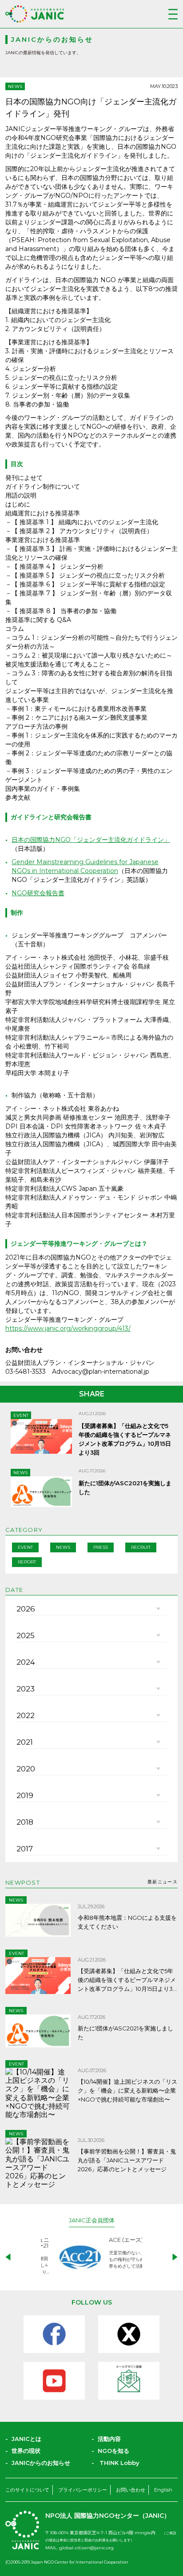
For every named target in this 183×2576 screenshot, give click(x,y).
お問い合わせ (131, 2490)
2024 (26, 1662)
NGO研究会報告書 (38, 893)
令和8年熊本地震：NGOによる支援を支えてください (127, 1922)
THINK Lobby (119, 2463)
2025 (26, 1635)
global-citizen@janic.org (86, 2548)
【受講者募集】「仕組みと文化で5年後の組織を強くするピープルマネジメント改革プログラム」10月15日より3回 (127, 1980)
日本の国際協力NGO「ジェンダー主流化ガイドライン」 (91, 840)
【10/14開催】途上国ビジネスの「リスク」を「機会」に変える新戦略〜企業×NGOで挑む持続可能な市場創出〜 (127, 2090)
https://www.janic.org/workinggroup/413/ (68, 1328)
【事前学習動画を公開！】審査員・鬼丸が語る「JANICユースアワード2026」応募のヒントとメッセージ (127, 2160)
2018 (25, 1822)
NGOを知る (113, 2451)
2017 (25, 1849)
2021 (25, 1742)
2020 (26, 1769)
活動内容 (109, 2439)
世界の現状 (26, 2451)
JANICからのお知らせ (41, 2463)
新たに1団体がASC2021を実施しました (125, 2033)
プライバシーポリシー (83, 2490)
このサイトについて (27, 2490)
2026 (26, 1609)
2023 (26, 1689)
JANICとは (26, 2439)
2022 (26, 1715)
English (163, 2490)
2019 (25, 1795)
